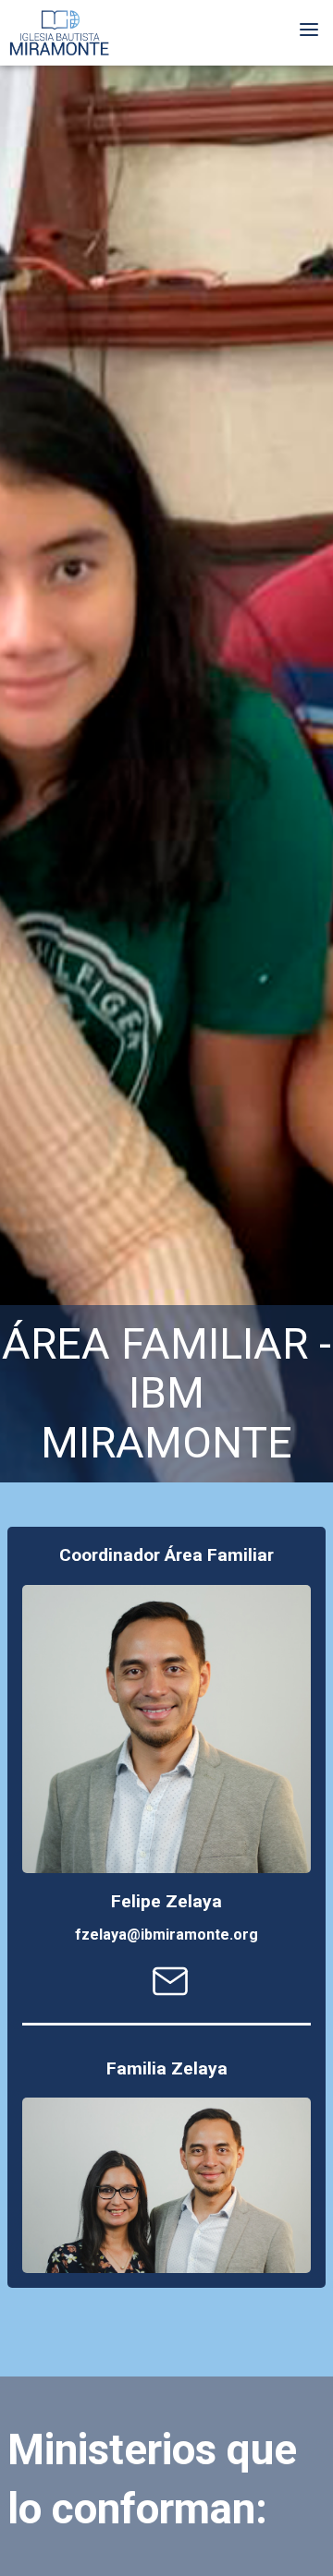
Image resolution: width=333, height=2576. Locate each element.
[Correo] (170, 1995)
